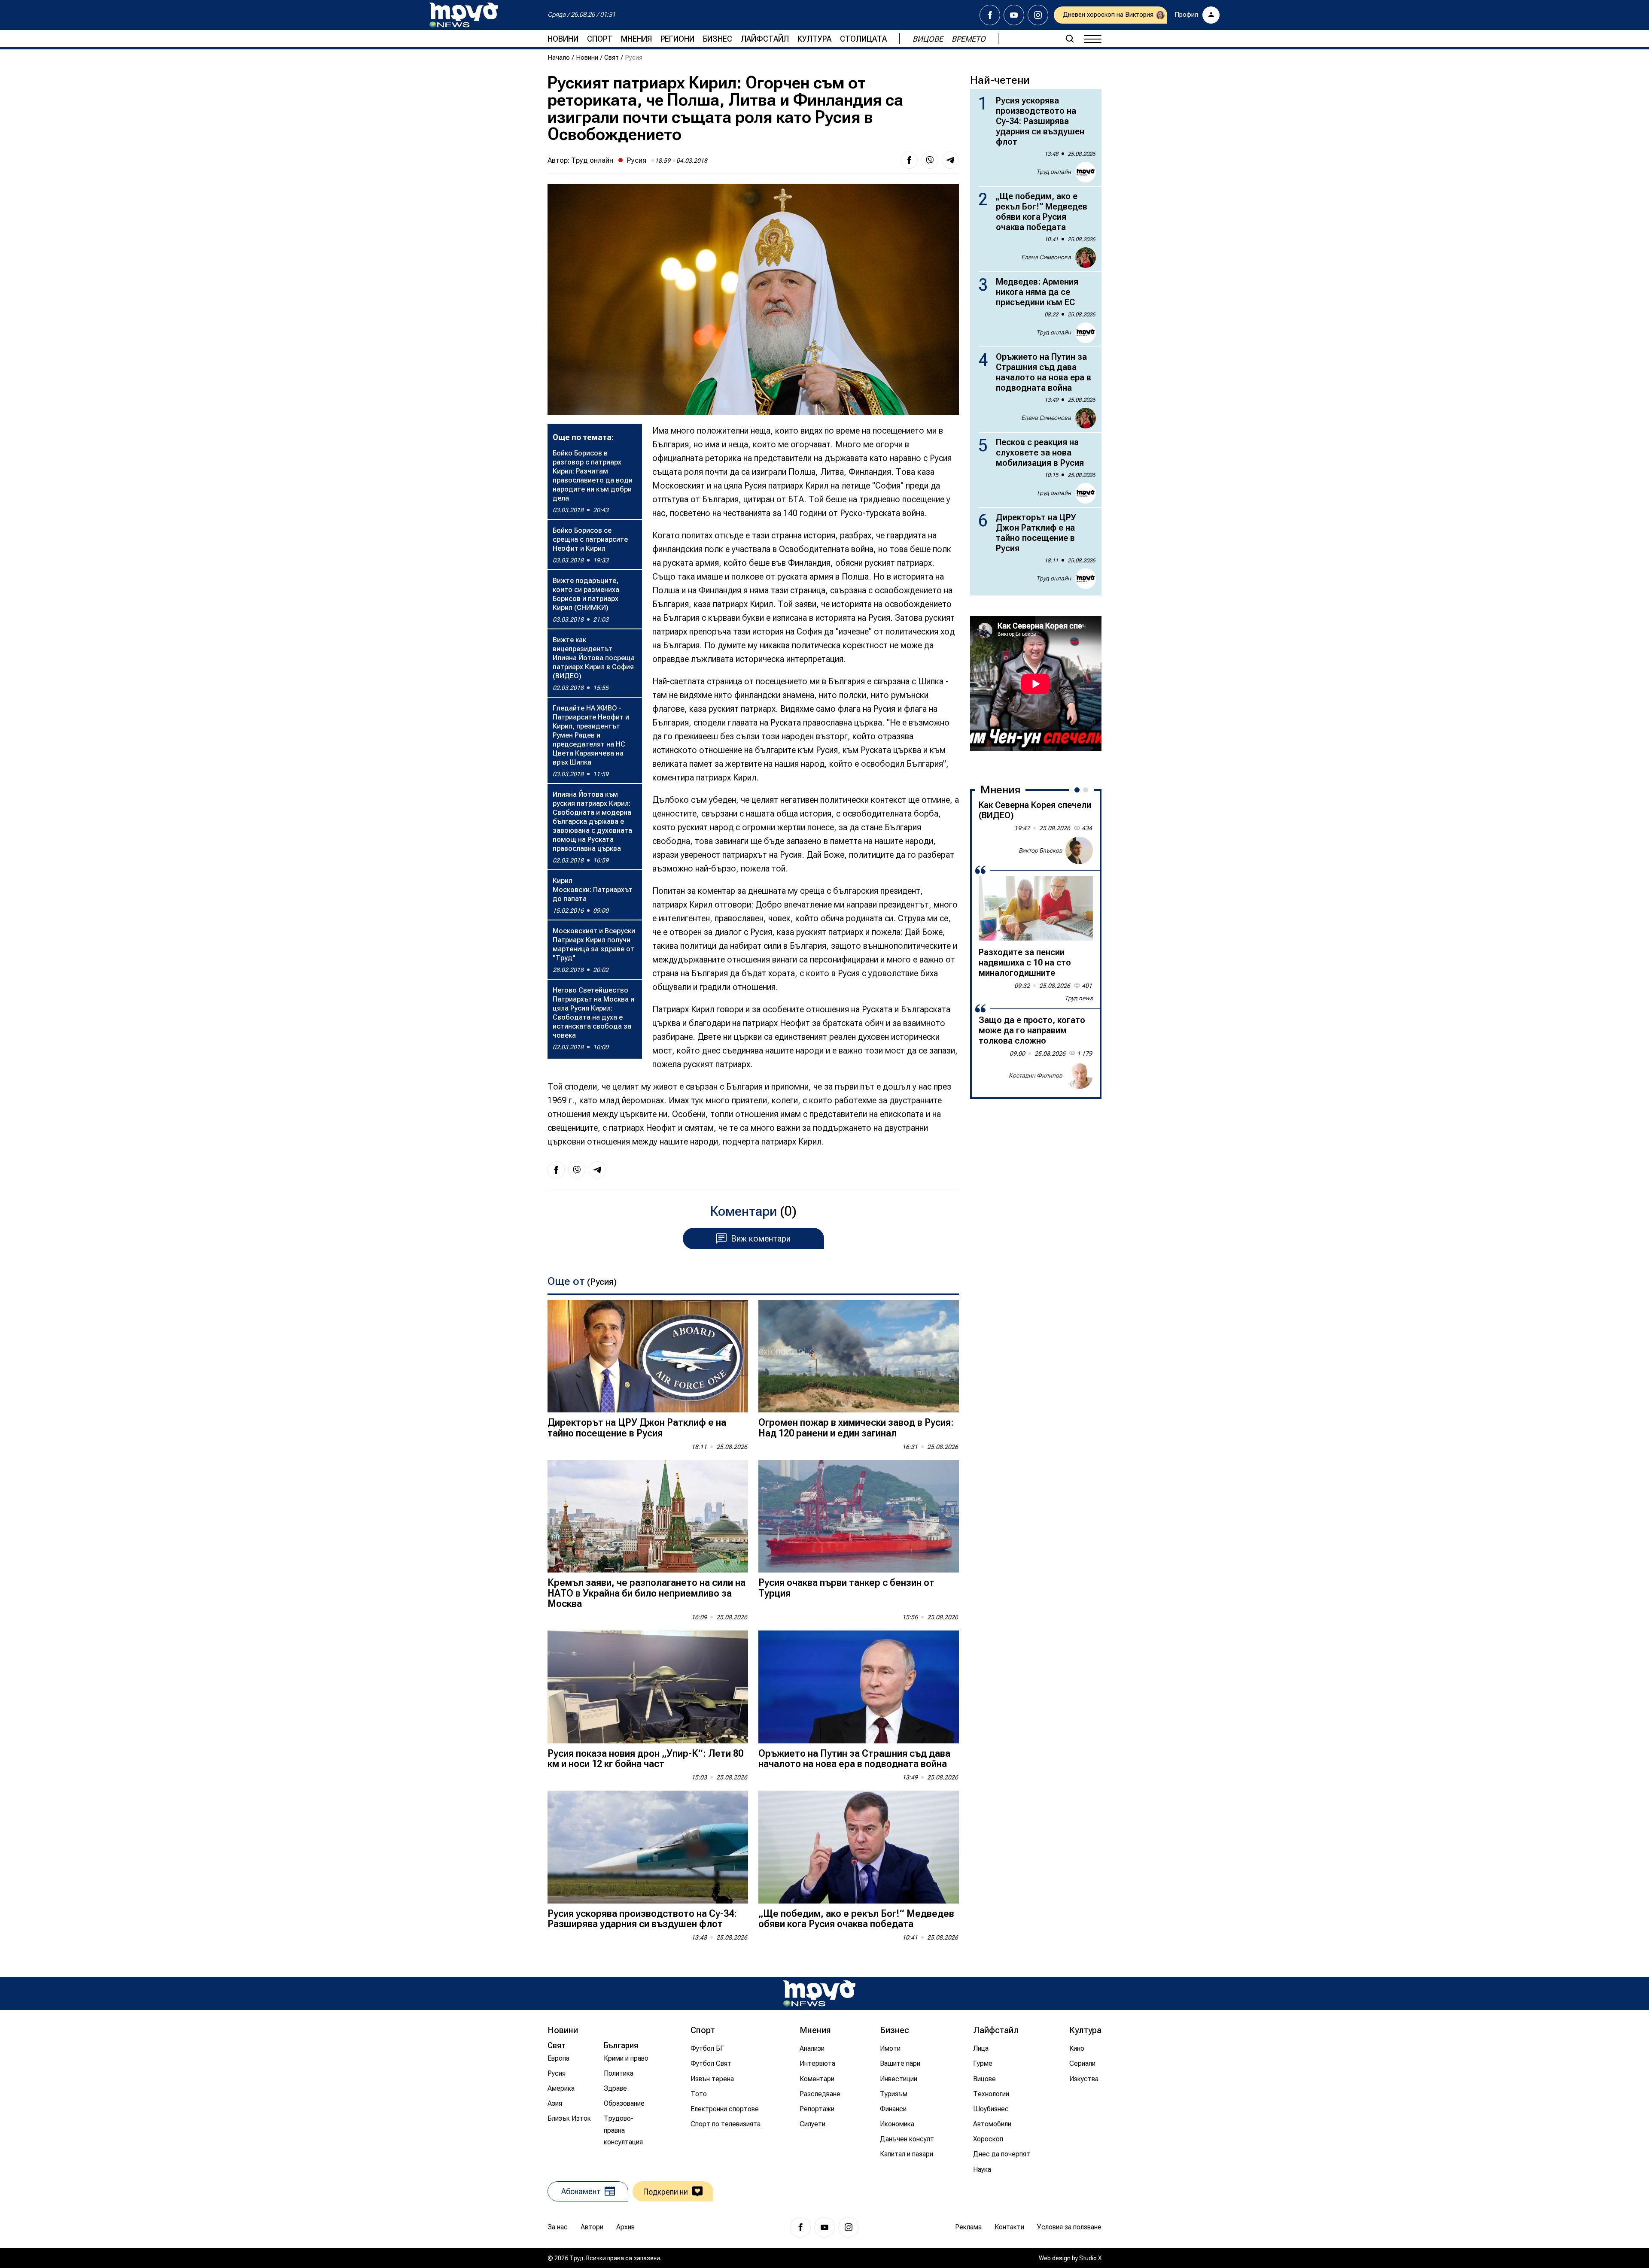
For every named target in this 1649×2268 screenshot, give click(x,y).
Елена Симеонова (1046, 257)
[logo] (464, 15)
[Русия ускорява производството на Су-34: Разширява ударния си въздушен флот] (648, 1847)
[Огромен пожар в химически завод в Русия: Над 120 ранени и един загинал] (859, 1356)
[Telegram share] (950, 160)
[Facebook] (990, 15)
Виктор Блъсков (1041, 850)
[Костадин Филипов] (1079, 1075)
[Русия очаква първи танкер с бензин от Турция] (859, 1517)
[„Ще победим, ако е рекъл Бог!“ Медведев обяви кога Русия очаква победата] (859, 1847)
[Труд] (819, 1993)
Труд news (1079, 998)
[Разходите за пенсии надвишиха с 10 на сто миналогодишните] (1036, 908)
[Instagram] (1038, 15)
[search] (1070, 39)
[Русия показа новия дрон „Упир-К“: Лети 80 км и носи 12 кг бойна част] (648, 1687)
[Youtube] (1014, 15)
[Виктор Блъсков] (1079, 850)
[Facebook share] (909, 160)
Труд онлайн (592, 160)
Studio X (1090, 2258)
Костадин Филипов (1036, 1075)
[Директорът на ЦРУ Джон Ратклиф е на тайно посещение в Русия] (648, 1356)
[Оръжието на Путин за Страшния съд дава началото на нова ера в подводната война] (859, 1687)
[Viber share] (930, 160)
